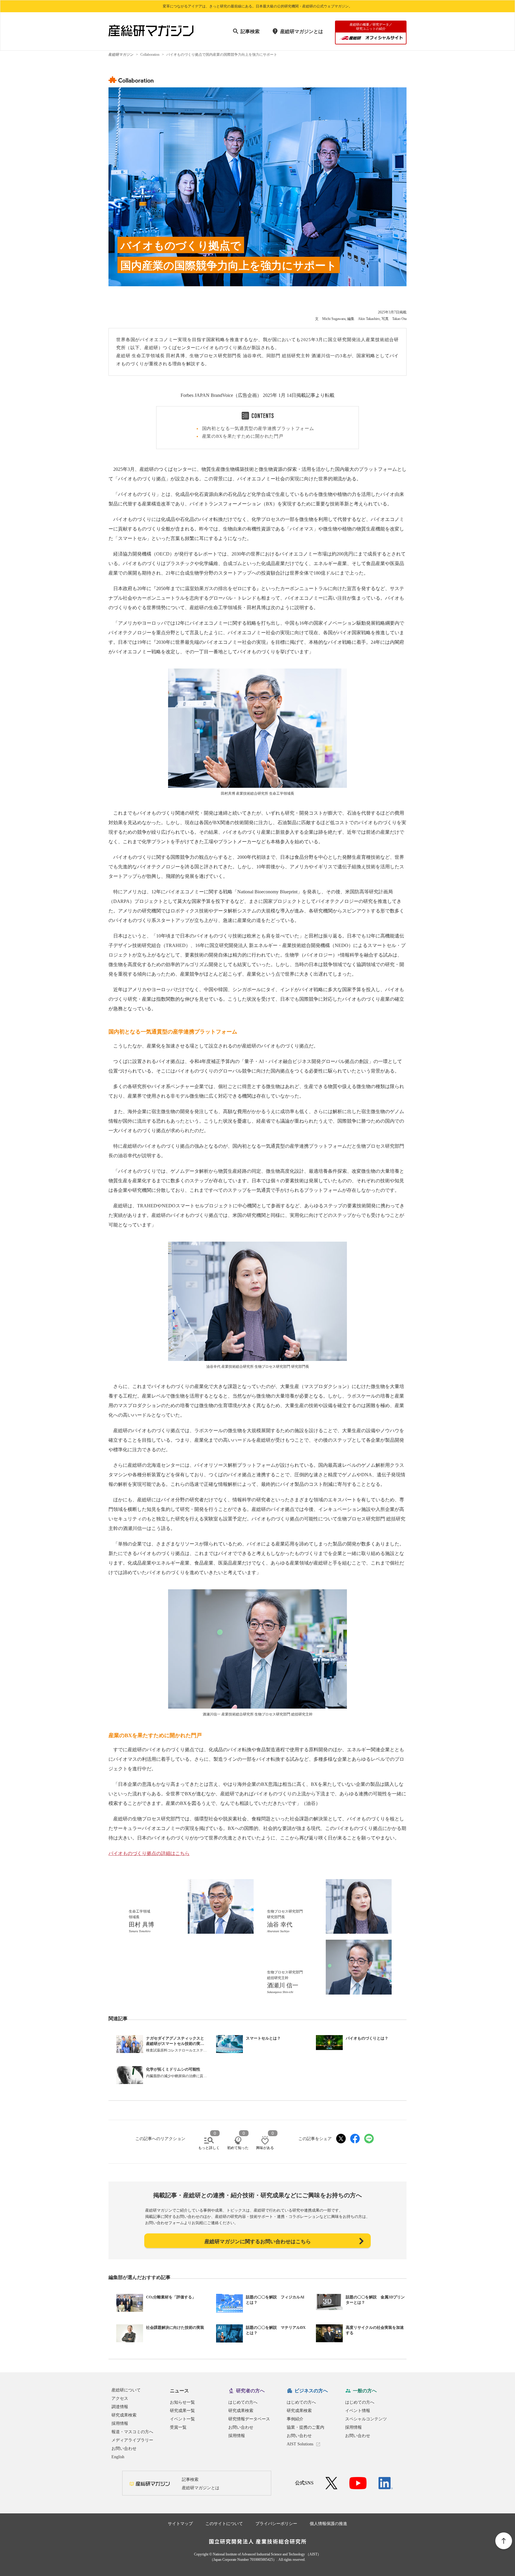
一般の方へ (365, 2391)
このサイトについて (224, 2524)
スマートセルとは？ (263, 2038)
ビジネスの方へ (311, 2391)
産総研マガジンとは (302, 31)
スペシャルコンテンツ (366, 2419)
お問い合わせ (124, 2449)
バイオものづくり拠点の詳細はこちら (149, 1853)
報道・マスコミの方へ (132, 2432)
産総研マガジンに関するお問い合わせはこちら (258, 2242)
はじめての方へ (243, 2402)
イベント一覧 (182, 2419)
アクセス (120, 2398)
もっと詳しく (209, 2148)
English (118, 2457)
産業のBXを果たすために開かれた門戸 (243, 436)
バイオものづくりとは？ (367, 2038)
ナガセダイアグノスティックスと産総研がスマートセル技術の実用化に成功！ (175, 2044)
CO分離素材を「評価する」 (171, 2297)
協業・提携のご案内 (305, 2427)
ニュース (179, 2391)
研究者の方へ (250, 2391)
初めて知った (238, 2148)
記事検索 (250, 31)
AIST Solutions (300, 2444)
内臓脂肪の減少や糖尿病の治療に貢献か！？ (176, 2076)
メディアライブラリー (132, 2440)
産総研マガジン (121, 55)
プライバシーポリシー (276, 2524)
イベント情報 (358, 2411)
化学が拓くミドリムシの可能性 (173, 2069)
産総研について (126, 2390)
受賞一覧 (178, 2427)
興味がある (265, 2148)
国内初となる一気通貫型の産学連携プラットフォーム (258, 428)
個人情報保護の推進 (328, 2524)
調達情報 (120, 2407)
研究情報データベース (249, 2419)
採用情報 (120, 2423)
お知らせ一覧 (182, 2402)
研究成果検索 (124, 2415)
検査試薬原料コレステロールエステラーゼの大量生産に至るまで (176, 2050)
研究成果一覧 (182, 2411)
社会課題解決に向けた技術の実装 (175, 2327)
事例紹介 (295, 2419)
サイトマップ (180, 2524)
